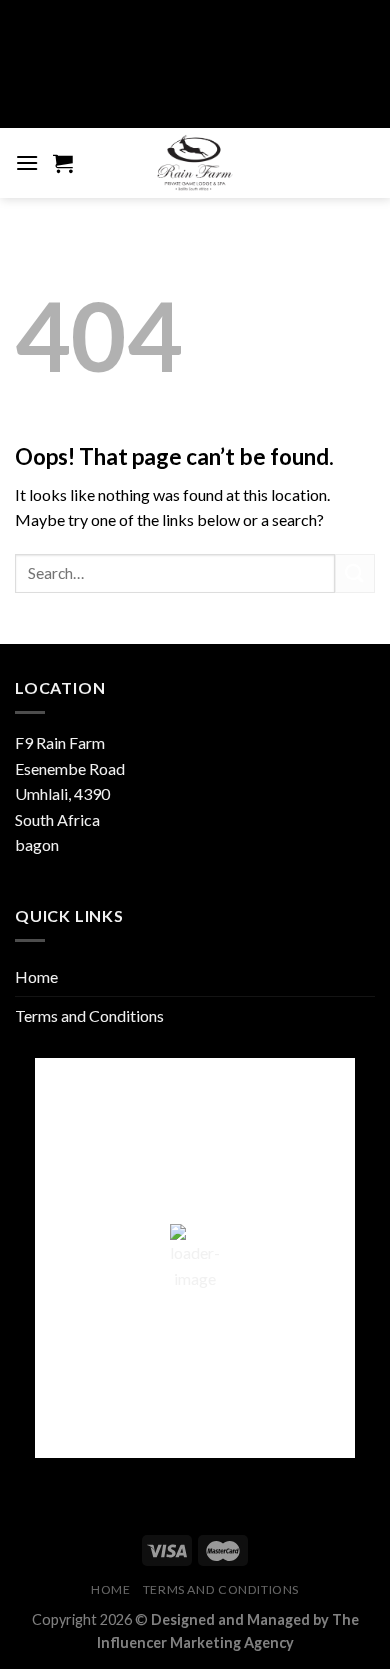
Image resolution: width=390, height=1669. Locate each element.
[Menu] (27, 162)
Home (36, 976)
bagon (37, 844)
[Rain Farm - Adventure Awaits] (195, 163)
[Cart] (63, 163)
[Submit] (355, 573)
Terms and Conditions (89, 1015)
